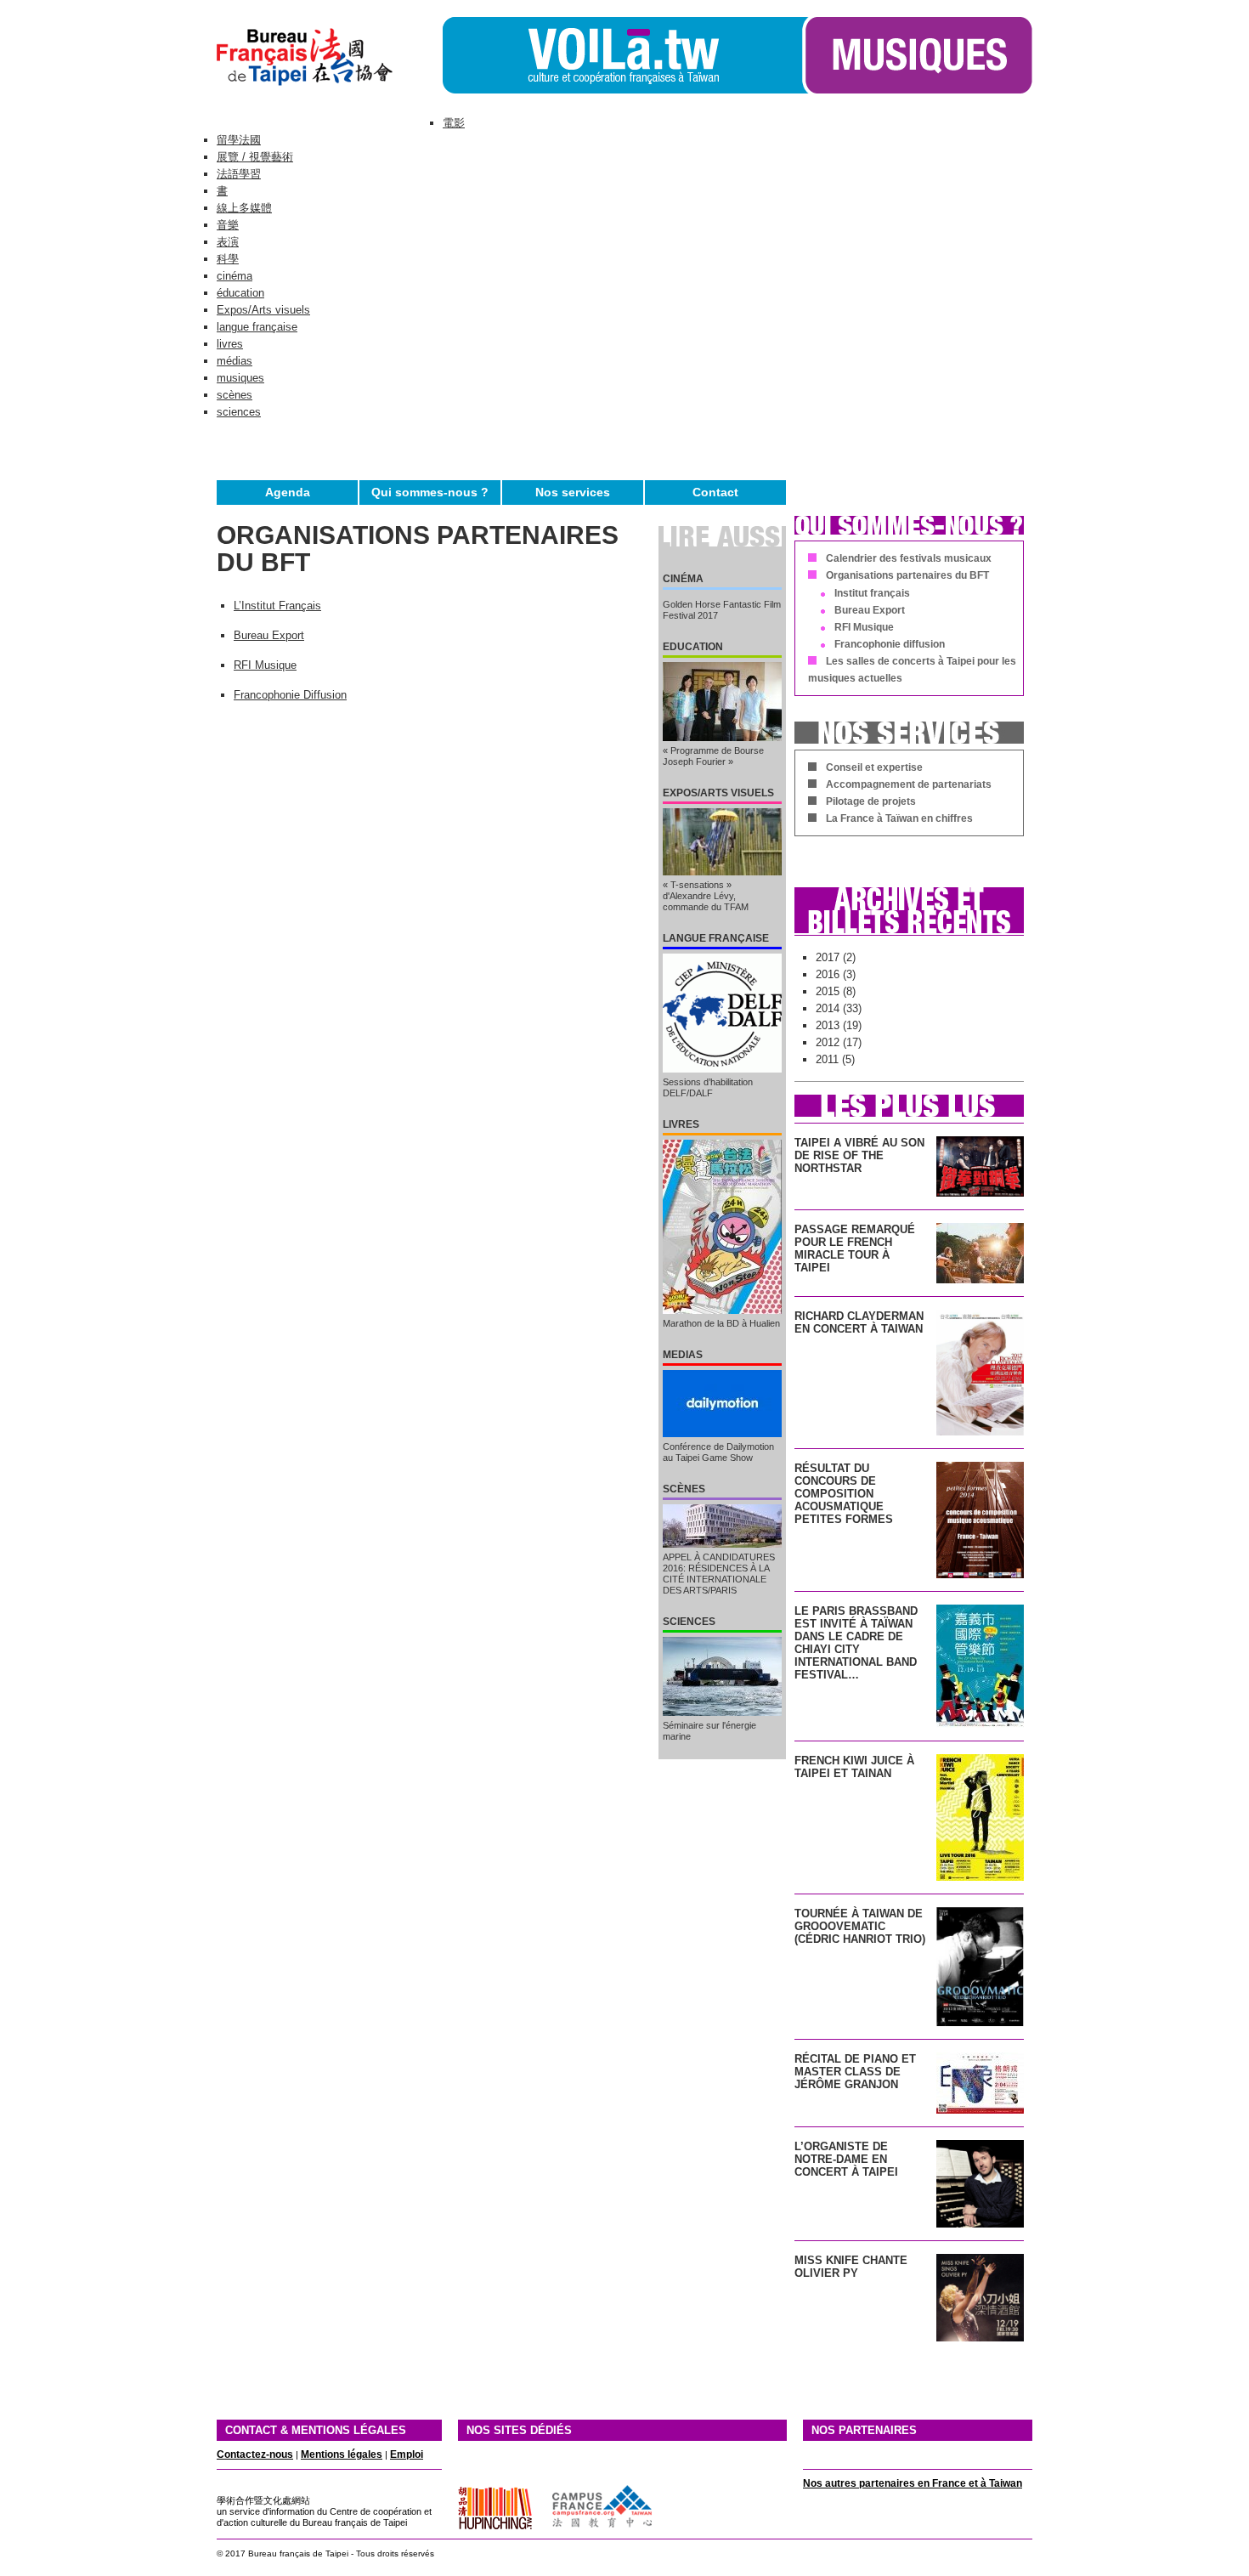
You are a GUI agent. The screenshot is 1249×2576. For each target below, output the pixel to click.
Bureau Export (269, 635)
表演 (228, 242)
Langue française (716, 938)
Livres (681, 1124)
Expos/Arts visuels (263, 310)
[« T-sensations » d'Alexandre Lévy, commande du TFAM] (722, 842)
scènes (235, 395)
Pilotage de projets (871, 801)
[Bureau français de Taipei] (330, 90)
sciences (239, 412)
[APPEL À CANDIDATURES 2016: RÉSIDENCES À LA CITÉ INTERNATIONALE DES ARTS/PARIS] (722, 1526)
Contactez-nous (255, 2454)
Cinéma (683, 579)
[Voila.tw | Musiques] (917, 90)
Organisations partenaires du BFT (907, 575)
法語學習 (239, 174)
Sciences (689, 1622)
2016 (828, 974)
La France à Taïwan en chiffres (899, 818)
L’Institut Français (277, 606)
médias (235, 361)
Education (693, 647)
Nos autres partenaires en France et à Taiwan (913, 2483)
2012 (828, 1042)
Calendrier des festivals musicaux (909, 558)
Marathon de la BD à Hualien (721, 1323)
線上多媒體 (244, 208)
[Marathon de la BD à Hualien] (722, 1227)
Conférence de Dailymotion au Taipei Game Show (718, 1452)
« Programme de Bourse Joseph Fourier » (713, 756)
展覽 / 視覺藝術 (255, 157)
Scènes (684, 1489)
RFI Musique (265, 665)
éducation (240, 293)
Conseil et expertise (874, 767)
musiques (240, 378)
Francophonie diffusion (890, 644)
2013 (828, 1025)
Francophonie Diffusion (290, 695)
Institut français (872, 593)
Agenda (288, 492)
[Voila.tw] (622, 55)
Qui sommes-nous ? (430, 492)
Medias (683, 1355)
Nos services (573, 492)
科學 (228, 259)
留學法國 (239, 140)
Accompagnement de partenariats (909, 784)
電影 (454, 123)
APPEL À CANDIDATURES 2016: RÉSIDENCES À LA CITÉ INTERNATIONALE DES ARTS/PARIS (719, 1574)
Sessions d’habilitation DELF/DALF (708, 1087)
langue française (257, 327)
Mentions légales (342, 2454)
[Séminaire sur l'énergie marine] (722, 1676)
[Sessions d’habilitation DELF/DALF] (722, 1013)
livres (230, 344)
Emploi (407, 2454)
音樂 (228, 225)
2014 (828, 1008)
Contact (715, 492)
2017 (828, 957)
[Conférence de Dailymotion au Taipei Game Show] (722, 1404)
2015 (828, 991)
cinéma (235, 276)
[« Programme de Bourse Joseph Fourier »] (722, 702)
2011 (827, 1059)
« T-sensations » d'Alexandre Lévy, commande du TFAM (706, 896)
